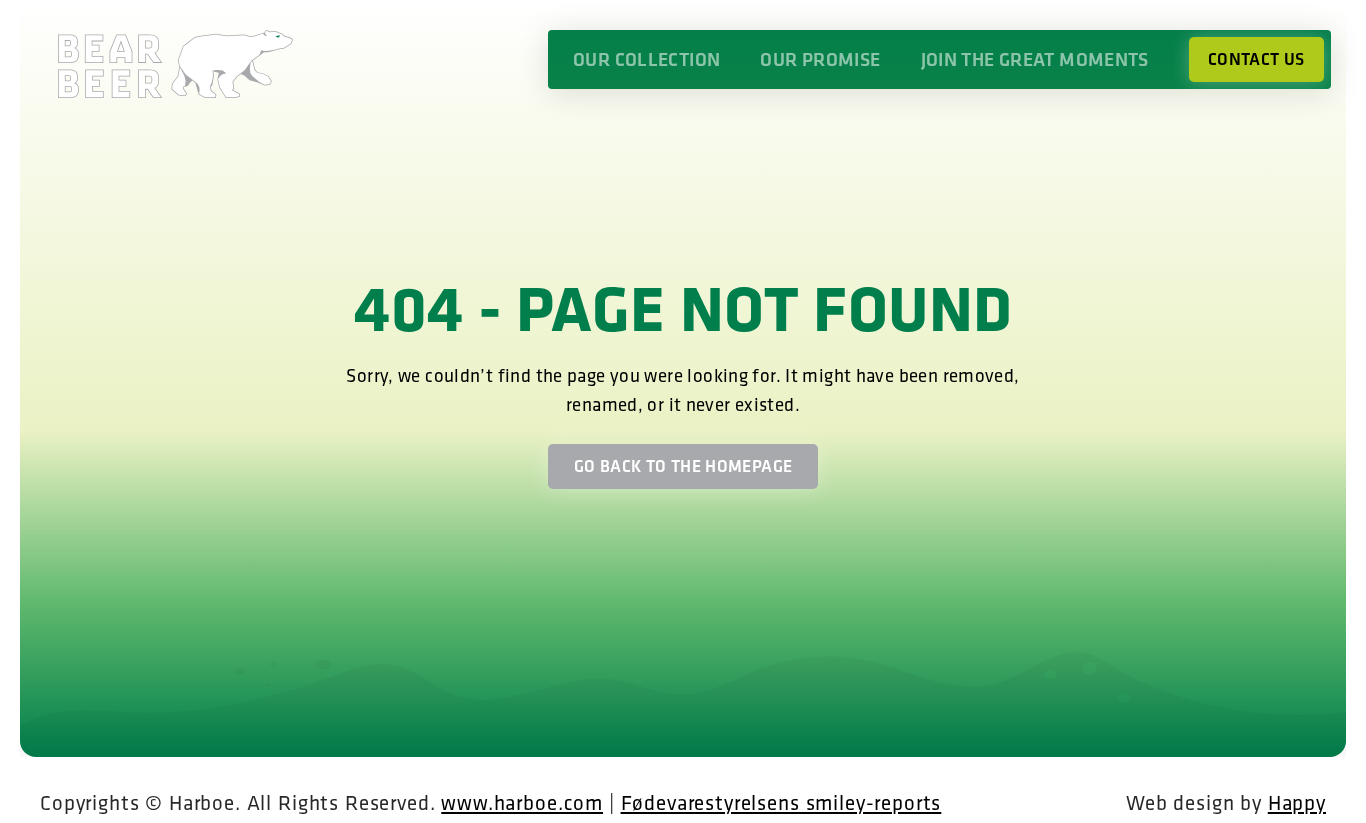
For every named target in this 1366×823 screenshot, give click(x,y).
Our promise (820, 59)
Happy (1297, 802)
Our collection (646, 59)
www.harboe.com (522, 802)
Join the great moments (1035, 59)
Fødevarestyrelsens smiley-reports (781, 802)
